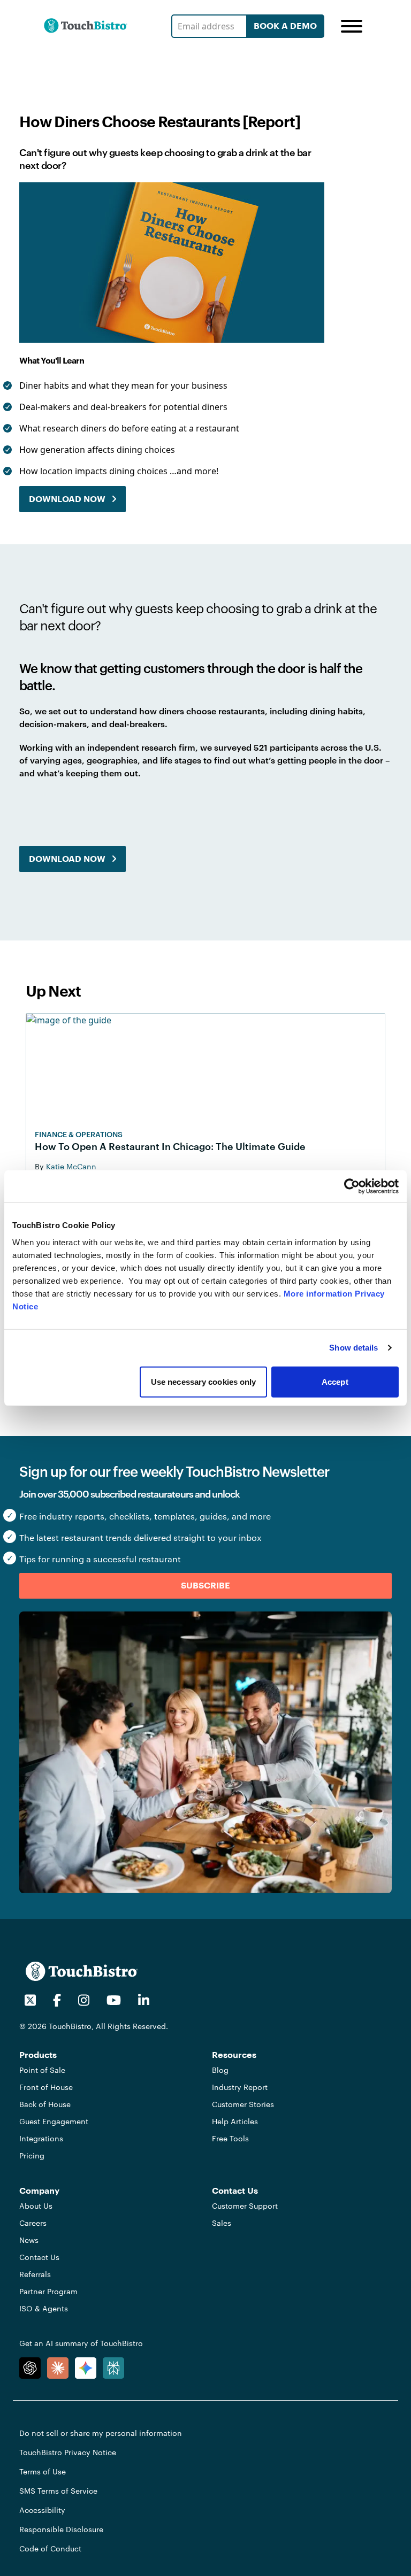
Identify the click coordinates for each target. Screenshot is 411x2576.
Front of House (46, 2087)
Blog (220, 2070)
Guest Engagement (54, 2121)
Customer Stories (243, 2104)
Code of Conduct (50, 2548)
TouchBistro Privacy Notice (68, 2452)
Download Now (67, 499)
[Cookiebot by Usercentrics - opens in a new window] (352, 1186)
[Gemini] (86, 2368)
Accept (335, 1381)
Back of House (45, 2104)
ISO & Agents (44, 2308)
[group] (174, 433)
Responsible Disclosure (61, 2529)
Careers (33, 2223)
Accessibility (42, 2510)
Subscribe (205, 1586)
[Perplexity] (113, 2368)
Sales (222, 2223)
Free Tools (230, 2138)
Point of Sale (42, 2070)
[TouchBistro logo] (82, 1971)
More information (318, 1293)
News (29, 2240)
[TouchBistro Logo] (86, 26)
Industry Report (240, 2087)
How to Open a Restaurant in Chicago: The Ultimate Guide (170, 1146)
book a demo (285, 26)
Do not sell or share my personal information (101, 2433)
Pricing (32, 2155)
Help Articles (235, 2121)
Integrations (41, 2138)
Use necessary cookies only (204, 1381)
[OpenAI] (30, 2368)
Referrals (35, 2274)
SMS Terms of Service (58, 2491)
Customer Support (245, 2206)
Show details (353, 1348)
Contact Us (39, 2257)
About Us (36, 2206)
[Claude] (58, 2368)
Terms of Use (43, 2471)
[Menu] (352, 26)
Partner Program (48, 2291)
